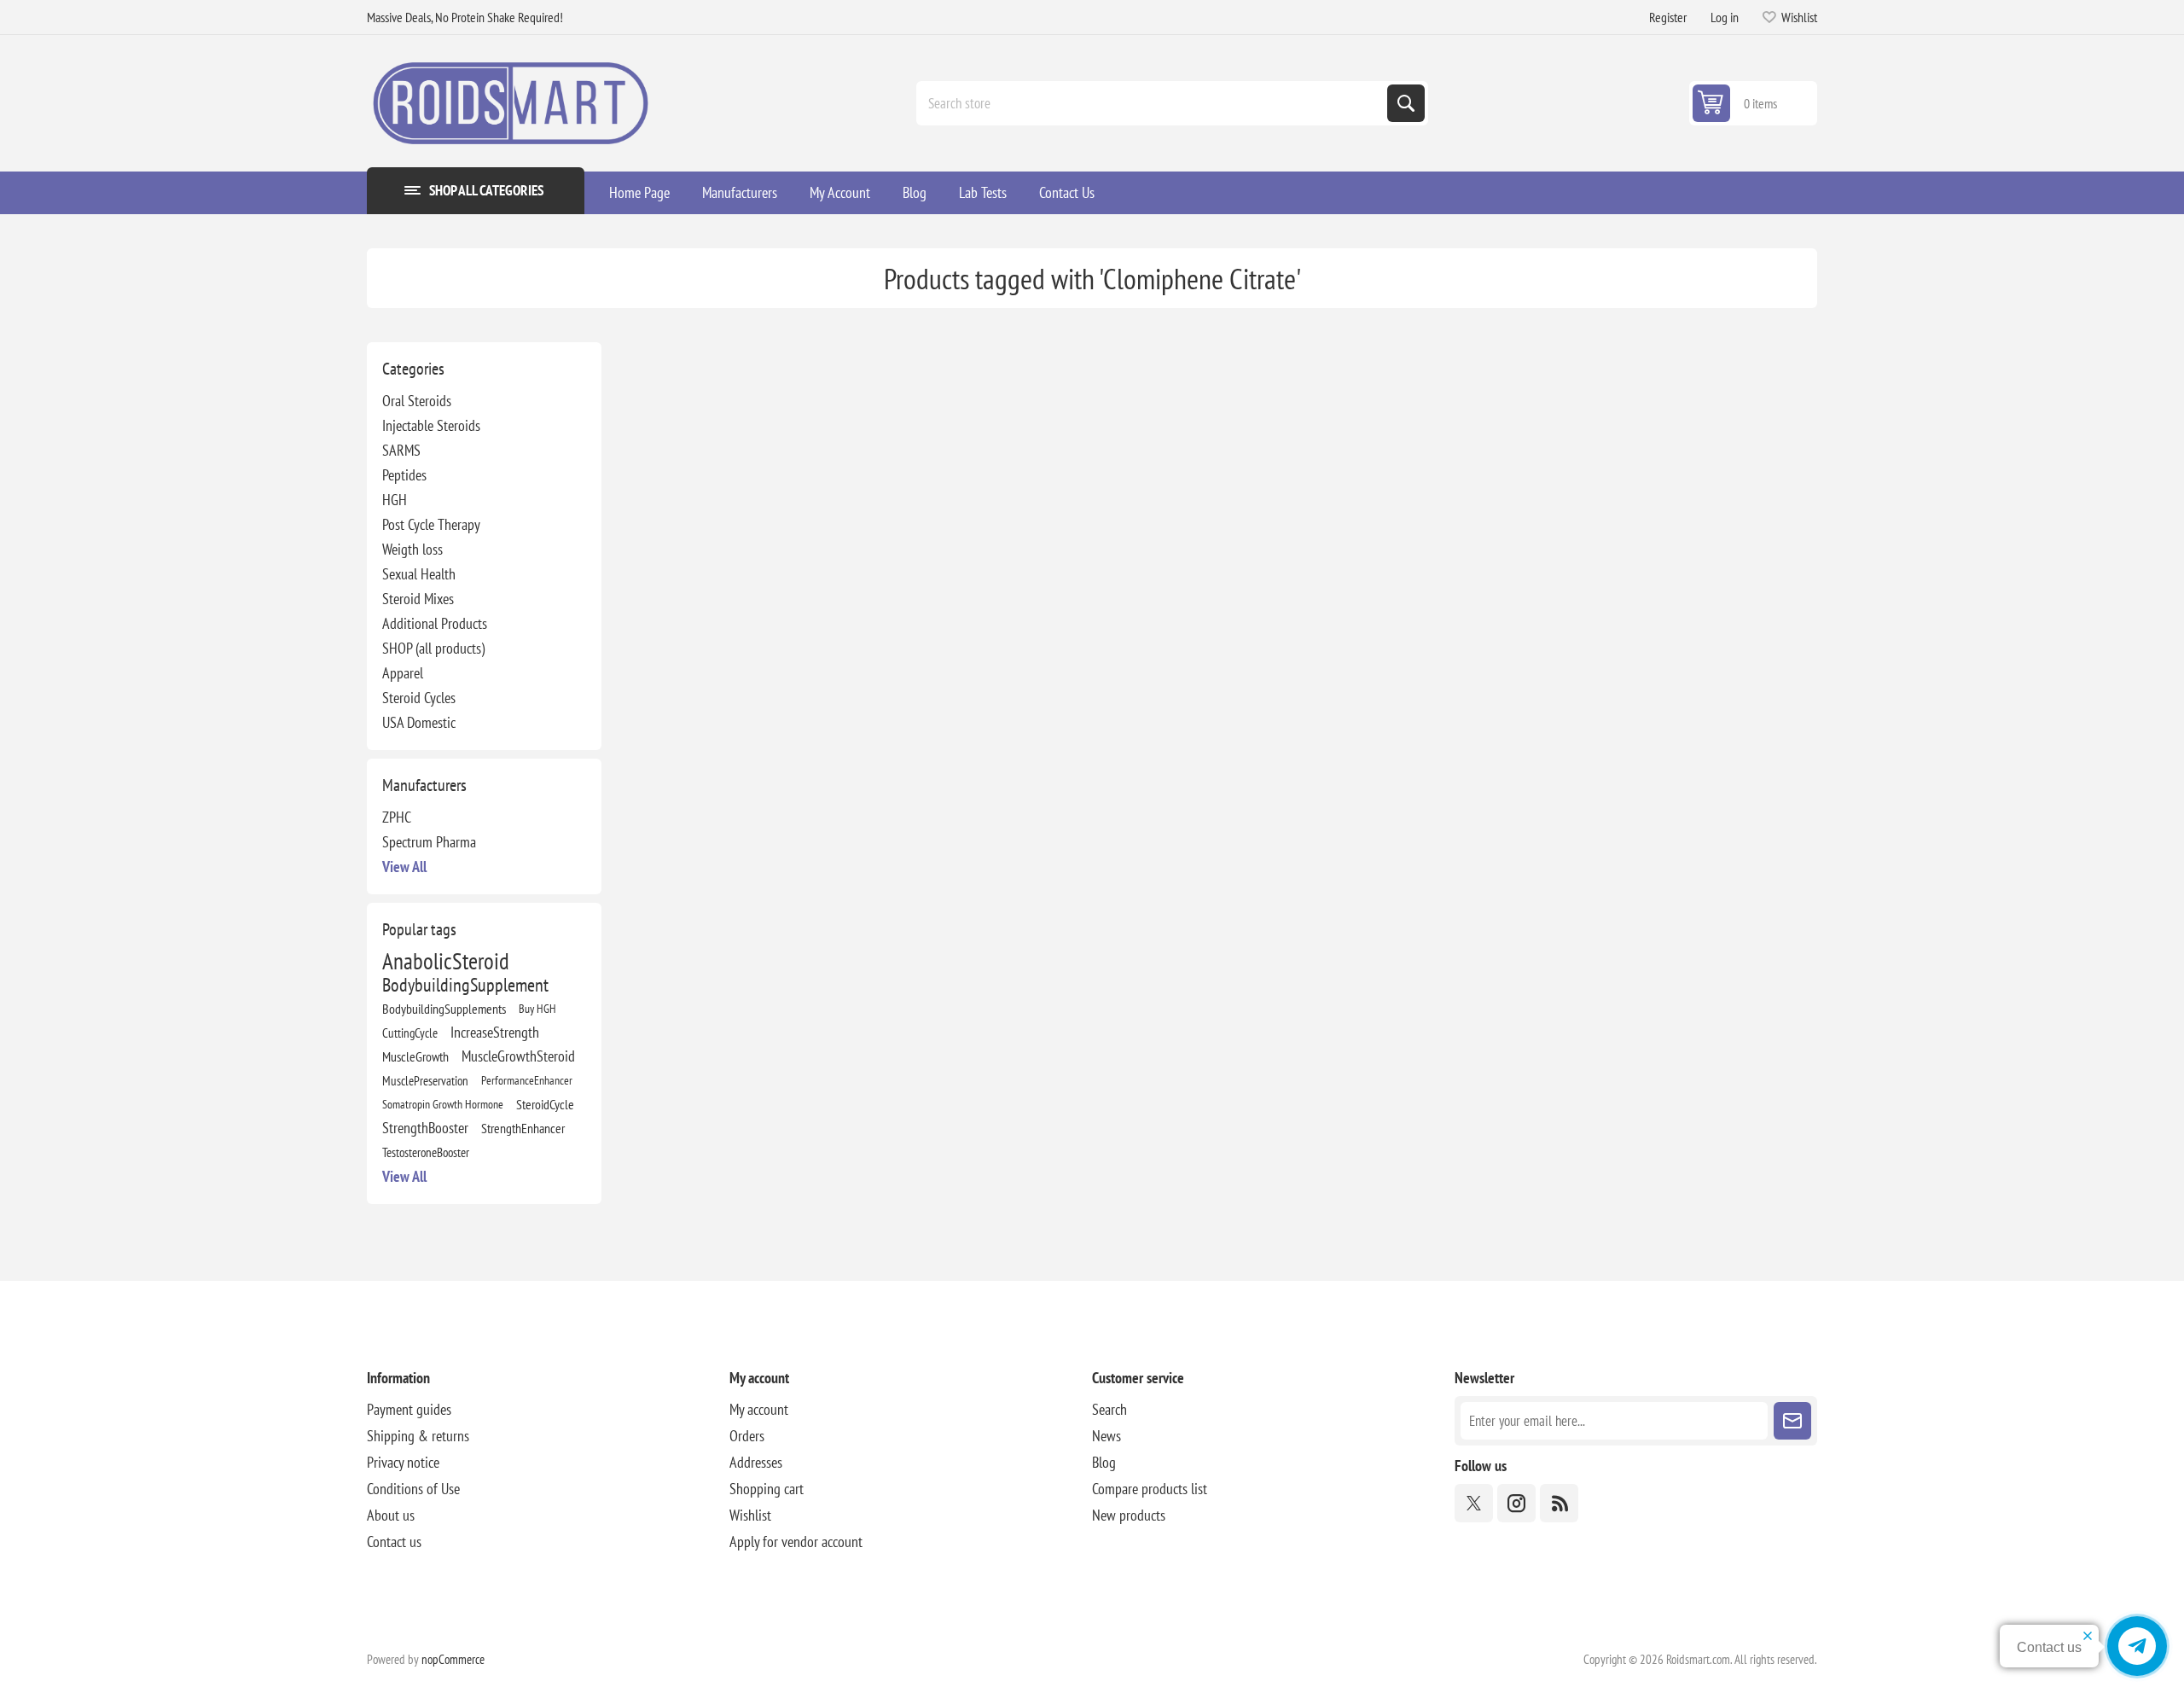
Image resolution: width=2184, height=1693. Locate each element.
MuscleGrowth (415, 1056)
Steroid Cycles (419, 698)
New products (1129, 1515)
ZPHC (397, 817)
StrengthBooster (425, 1128)
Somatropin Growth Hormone (443, 1104)
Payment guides (409, 1409)
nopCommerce (453, 1659)
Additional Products (435, 623)
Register (1668, 17)
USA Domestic (419, 722)
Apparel (403, 673)
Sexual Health (419, 574)
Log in (1725, 17)
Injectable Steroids (431, 425)
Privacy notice (403, 1462)
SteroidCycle (545, 1104)
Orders (747, 1436)
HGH (395, 500)
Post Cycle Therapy (431, 524)
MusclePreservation (425, 1080)
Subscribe (1792, 1421)
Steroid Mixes (418, 599)
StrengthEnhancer (523, 1128)
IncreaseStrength (495, 1032)
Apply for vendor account (796, 1542)
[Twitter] (1474, 1503)
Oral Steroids (417, 401)
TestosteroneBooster (426, 1152)
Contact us (394, 1542)
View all (404, 867)
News (1107, 1436)
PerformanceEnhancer (527, 1080)
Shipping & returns (418, 1436)
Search (1406, 103)
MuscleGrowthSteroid (518, 1056)
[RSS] (1559, 1503)
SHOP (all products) (433, 648)
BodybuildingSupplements (444, 1009)
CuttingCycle (410, 1033)
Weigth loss (412, 549)
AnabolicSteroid (446, 961)
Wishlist (750, 1515)
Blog (1104, 1462)
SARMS (401, 450)
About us (391, 1515)
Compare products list (1150, 1489)
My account (759, 1409)
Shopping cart (767, 1489)
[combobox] (1153, 103)
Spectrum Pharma (429, 842)
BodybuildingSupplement (465, 985)
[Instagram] (1516, 1503)
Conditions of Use (413, 1489)
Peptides (404, 475)
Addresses (756, 1462)
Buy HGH (537, 1008)
